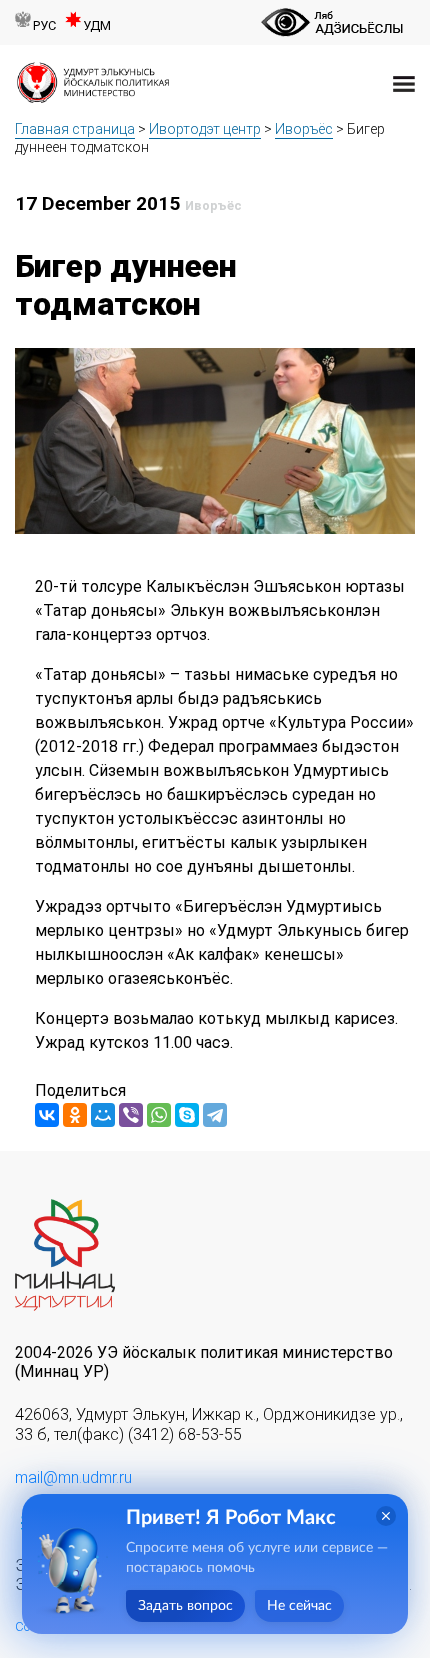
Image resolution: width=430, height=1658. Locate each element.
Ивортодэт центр (205, 129)
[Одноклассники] (75, 1115)
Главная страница (75, 129)
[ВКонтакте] (47, 1115)
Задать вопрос (185, 1606)
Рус (44, 25)
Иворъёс (304, 129)
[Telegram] (215, 1115)
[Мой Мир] (103, 1115)
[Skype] (187, 1115)
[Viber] (131, 1115)
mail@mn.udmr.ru (73, 1477)
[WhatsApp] (159, 1115)
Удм (97, 25)
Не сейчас (299, 1606)
